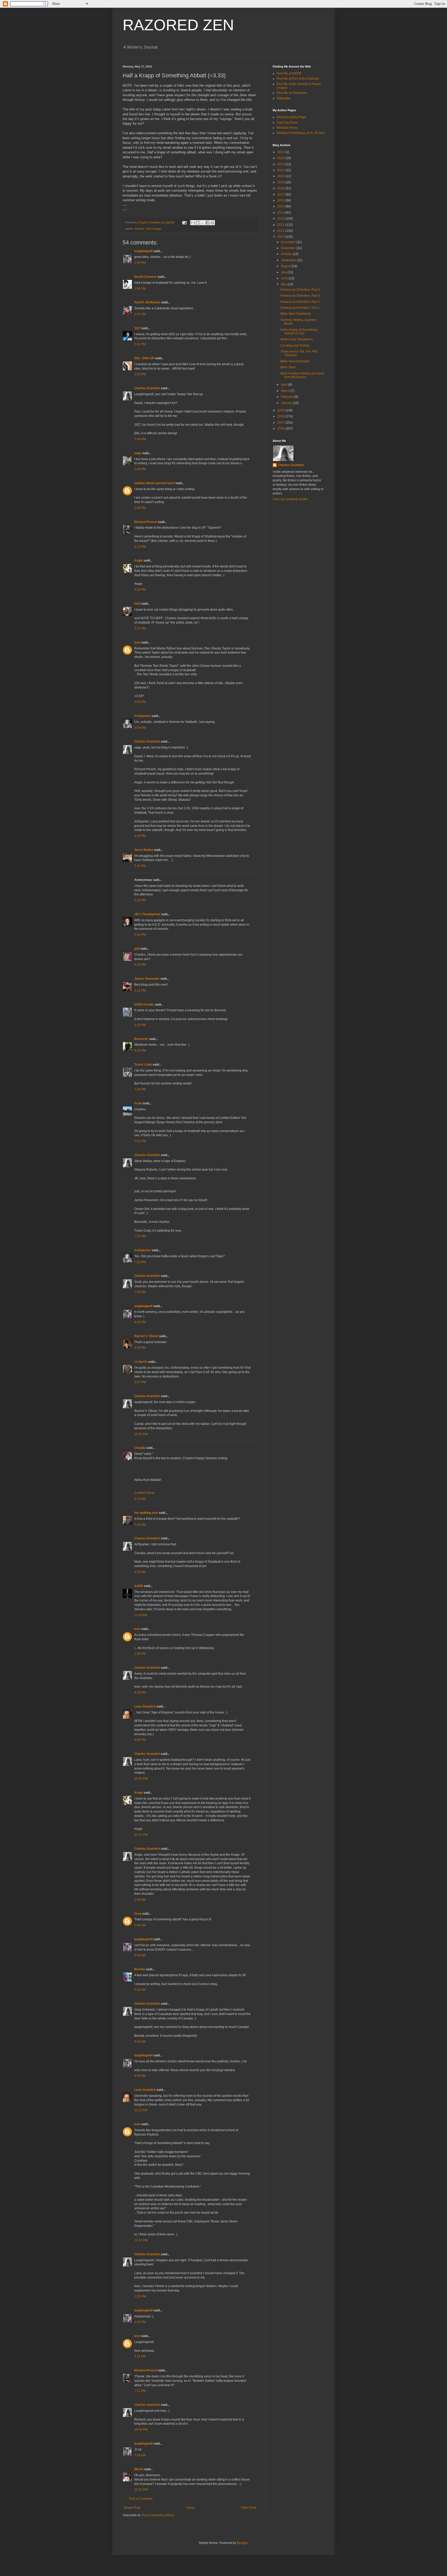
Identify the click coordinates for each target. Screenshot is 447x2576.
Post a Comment (141, 2499)
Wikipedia (284, 98)
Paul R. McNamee (147, 302)
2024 (281, 152)
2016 (281, 200)
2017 (281, 194)
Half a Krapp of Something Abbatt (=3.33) (299, 332)
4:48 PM (140, 836)
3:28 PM (140, 590)
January (287, 403)
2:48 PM (140, 508)
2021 (281, 170)
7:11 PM (140, 2391)
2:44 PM (140, 439)
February (288, 397)
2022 (281, 164)
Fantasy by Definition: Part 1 (300, 308)
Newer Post (132, 2508)
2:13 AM (140, 1499)
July (284, 272)
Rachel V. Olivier (146, 1336)
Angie (139, 560)
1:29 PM (140, 2296)
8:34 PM (140, 1322)
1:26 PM (140, 1654)
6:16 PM (140, 991)
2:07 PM (140, 314)
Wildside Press (287, 128)
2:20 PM (140, 374)
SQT (137, 328)
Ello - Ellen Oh (144, 358)
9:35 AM (140, 1572)
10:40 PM (141, 1434)
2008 (281, 416)
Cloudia (140, 1448)
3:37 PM (140, 628)
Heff (137, 604)
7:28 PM (140, 1089)
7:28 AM (140, 2455)
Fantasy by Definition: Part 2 (300, 302)
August (286, 266)
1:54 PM (140, 289)
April (285, 385)
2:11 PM (140, 344)
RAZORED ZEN (178, 25)
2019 (281, 182)
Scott (138, 1103)
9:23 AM (140, 1990)
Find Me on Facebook (292, 93)
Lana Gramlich (145, 1706)
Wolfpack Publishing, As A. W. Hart (300, 133)
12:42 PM (141, 2490)
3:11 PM (140, 2356)
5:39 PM (140, 965)
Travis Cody (143, 1065)
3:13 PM (140, 547)
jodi (137, 949)
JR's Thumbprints (147, 914)
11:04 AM (141, 1615)
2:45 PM (140, 469)
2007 (281, 423)
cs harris (141, 1362)
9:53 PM (140, 1348)
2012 (281, 225)
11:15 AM (141, 2110)
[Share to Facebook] (207, 223)
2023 (281, 158)
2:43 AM (140, 1900)
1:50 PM (140, 263)
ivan (137, 642)
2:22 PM (140, 2322)
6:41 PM (140, 1025)
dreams (139, 229)
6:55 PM (140, 1051)
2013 (281, 219)
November (289, 248)
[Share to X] (203, 223)
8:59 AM (140, 1955)
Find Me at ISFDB (289, 73)
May (284, 284)
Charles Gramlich (147, 388)
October (287, 254)
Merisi (139, 2469)
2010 (281, 237)
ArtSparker (143, 716)
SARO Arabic (144, 1005)
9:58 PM (140, 1740)
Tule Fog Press (287, 123)
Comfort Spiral (144, 1493)
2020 (281, 176)
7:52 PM (140, 1262)
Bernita (140, 1969)
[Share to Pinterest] (212, 223)
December (289, 242)
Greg (138, 1914)
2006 (281, 429)
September (289, 260)
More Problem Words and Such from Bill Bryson (302, 375)
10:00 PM (141, 2430)
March (286, 391)
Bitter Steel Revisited (295, 361)
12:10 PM (141, 2240)
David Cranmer (146, 277)
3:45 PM (140, 702)
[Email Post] (184, 222)
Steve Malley (144, 850)
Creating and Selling (295, 346)
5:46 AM (140, 1925)
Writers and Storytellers (297, 339)
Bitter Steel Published (296, 314)
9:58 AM (140, 2076)
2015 (281, 206)
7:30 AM (140, 1525)
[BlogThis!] (198, 223)
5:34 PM (140, 935)
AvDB (139, 1586)
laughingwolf (143, 251)
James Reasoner (147, 979)
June (285, 278)
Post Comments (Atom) (158, 2515)
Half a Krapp (153, 229)
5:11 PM (140, 866)
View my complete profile (290, 499)
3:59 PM (140, 728)
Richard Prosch (146, 522)
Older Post (248, 2508)
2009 (281, 410)
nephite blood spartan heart (154, 483)
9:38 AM (140, 2042)
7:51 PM (140, 1141)
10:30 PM (141, 1779)
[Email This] (193, 223)
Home (191, 2508)
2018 (281, 188)
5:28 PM (140, 900)
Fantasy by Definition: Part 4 (300, 290)
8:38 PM (140, 1693)
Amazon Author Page (291, 117)
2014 (281, 213)
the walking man (146, 1513)
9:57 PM (140, 1382)
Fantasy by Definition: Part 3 (300, 296)
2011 (281, 231)
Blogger (242, 2543)
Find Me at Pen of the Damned (298, 79)
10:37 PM (141, 1835)
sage (138, 453)
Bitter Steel (288, 367)
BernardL (141, 1039)
